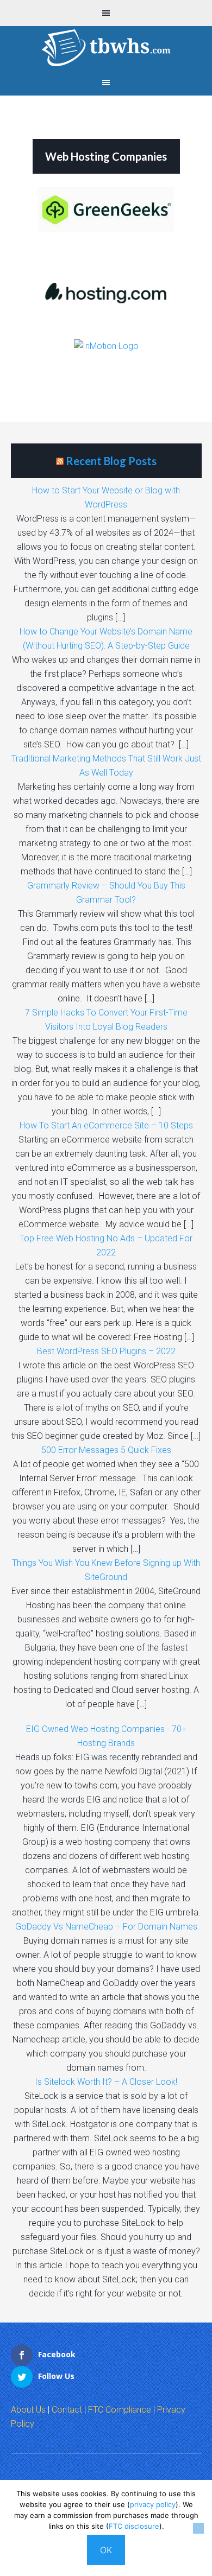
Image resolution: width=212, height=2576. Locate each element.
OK (106, 2550)
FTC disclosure (134, 2526)
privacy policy (153, 2504)
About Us (28, 2410)
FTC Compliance (120, 2410)
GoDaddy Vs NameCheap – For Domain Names (106, 1927)
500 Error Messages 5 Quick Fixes (106, 1450)
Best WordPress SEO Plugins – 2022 (106, 1351)
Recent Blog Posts (111, 461)
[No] (198, 2528)
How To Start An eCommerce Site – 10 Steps (106, 1125)
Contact (67, 2410)
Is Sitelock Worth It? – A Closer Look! (106, 2082)
